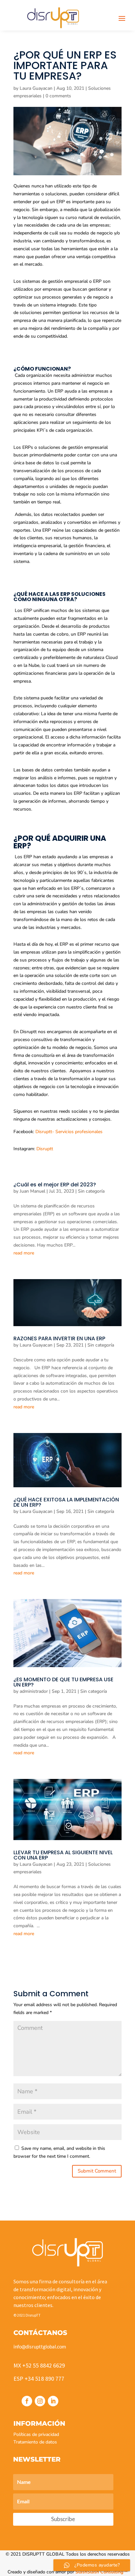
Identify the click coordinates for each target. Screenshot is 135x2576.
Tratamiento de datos (35, 2442)
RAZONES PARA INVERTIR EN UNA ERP (59, 1338)
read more (24, 1253)
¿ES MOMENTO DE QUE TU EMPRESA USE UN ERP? (63, 1682)
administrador (34, 1691)
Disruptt (45, 1149)
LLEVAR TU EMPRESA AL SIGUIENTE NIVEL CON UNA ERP (63, 1855)
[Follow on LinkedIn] (53, 2401)
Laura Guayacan (36, 88)
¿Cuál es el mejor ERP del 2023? (55, 1185)
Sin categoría (91, 1191)
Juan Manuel (32, 1191)
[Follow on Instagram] (40, 2401)
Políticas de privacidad (36, 2434)
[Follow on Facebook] (27, 2401)
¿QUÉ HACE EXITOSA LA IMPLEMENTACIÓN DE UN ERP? (66, 1502)
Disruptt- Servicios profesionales (68, 1132)
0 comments (58, 96)
